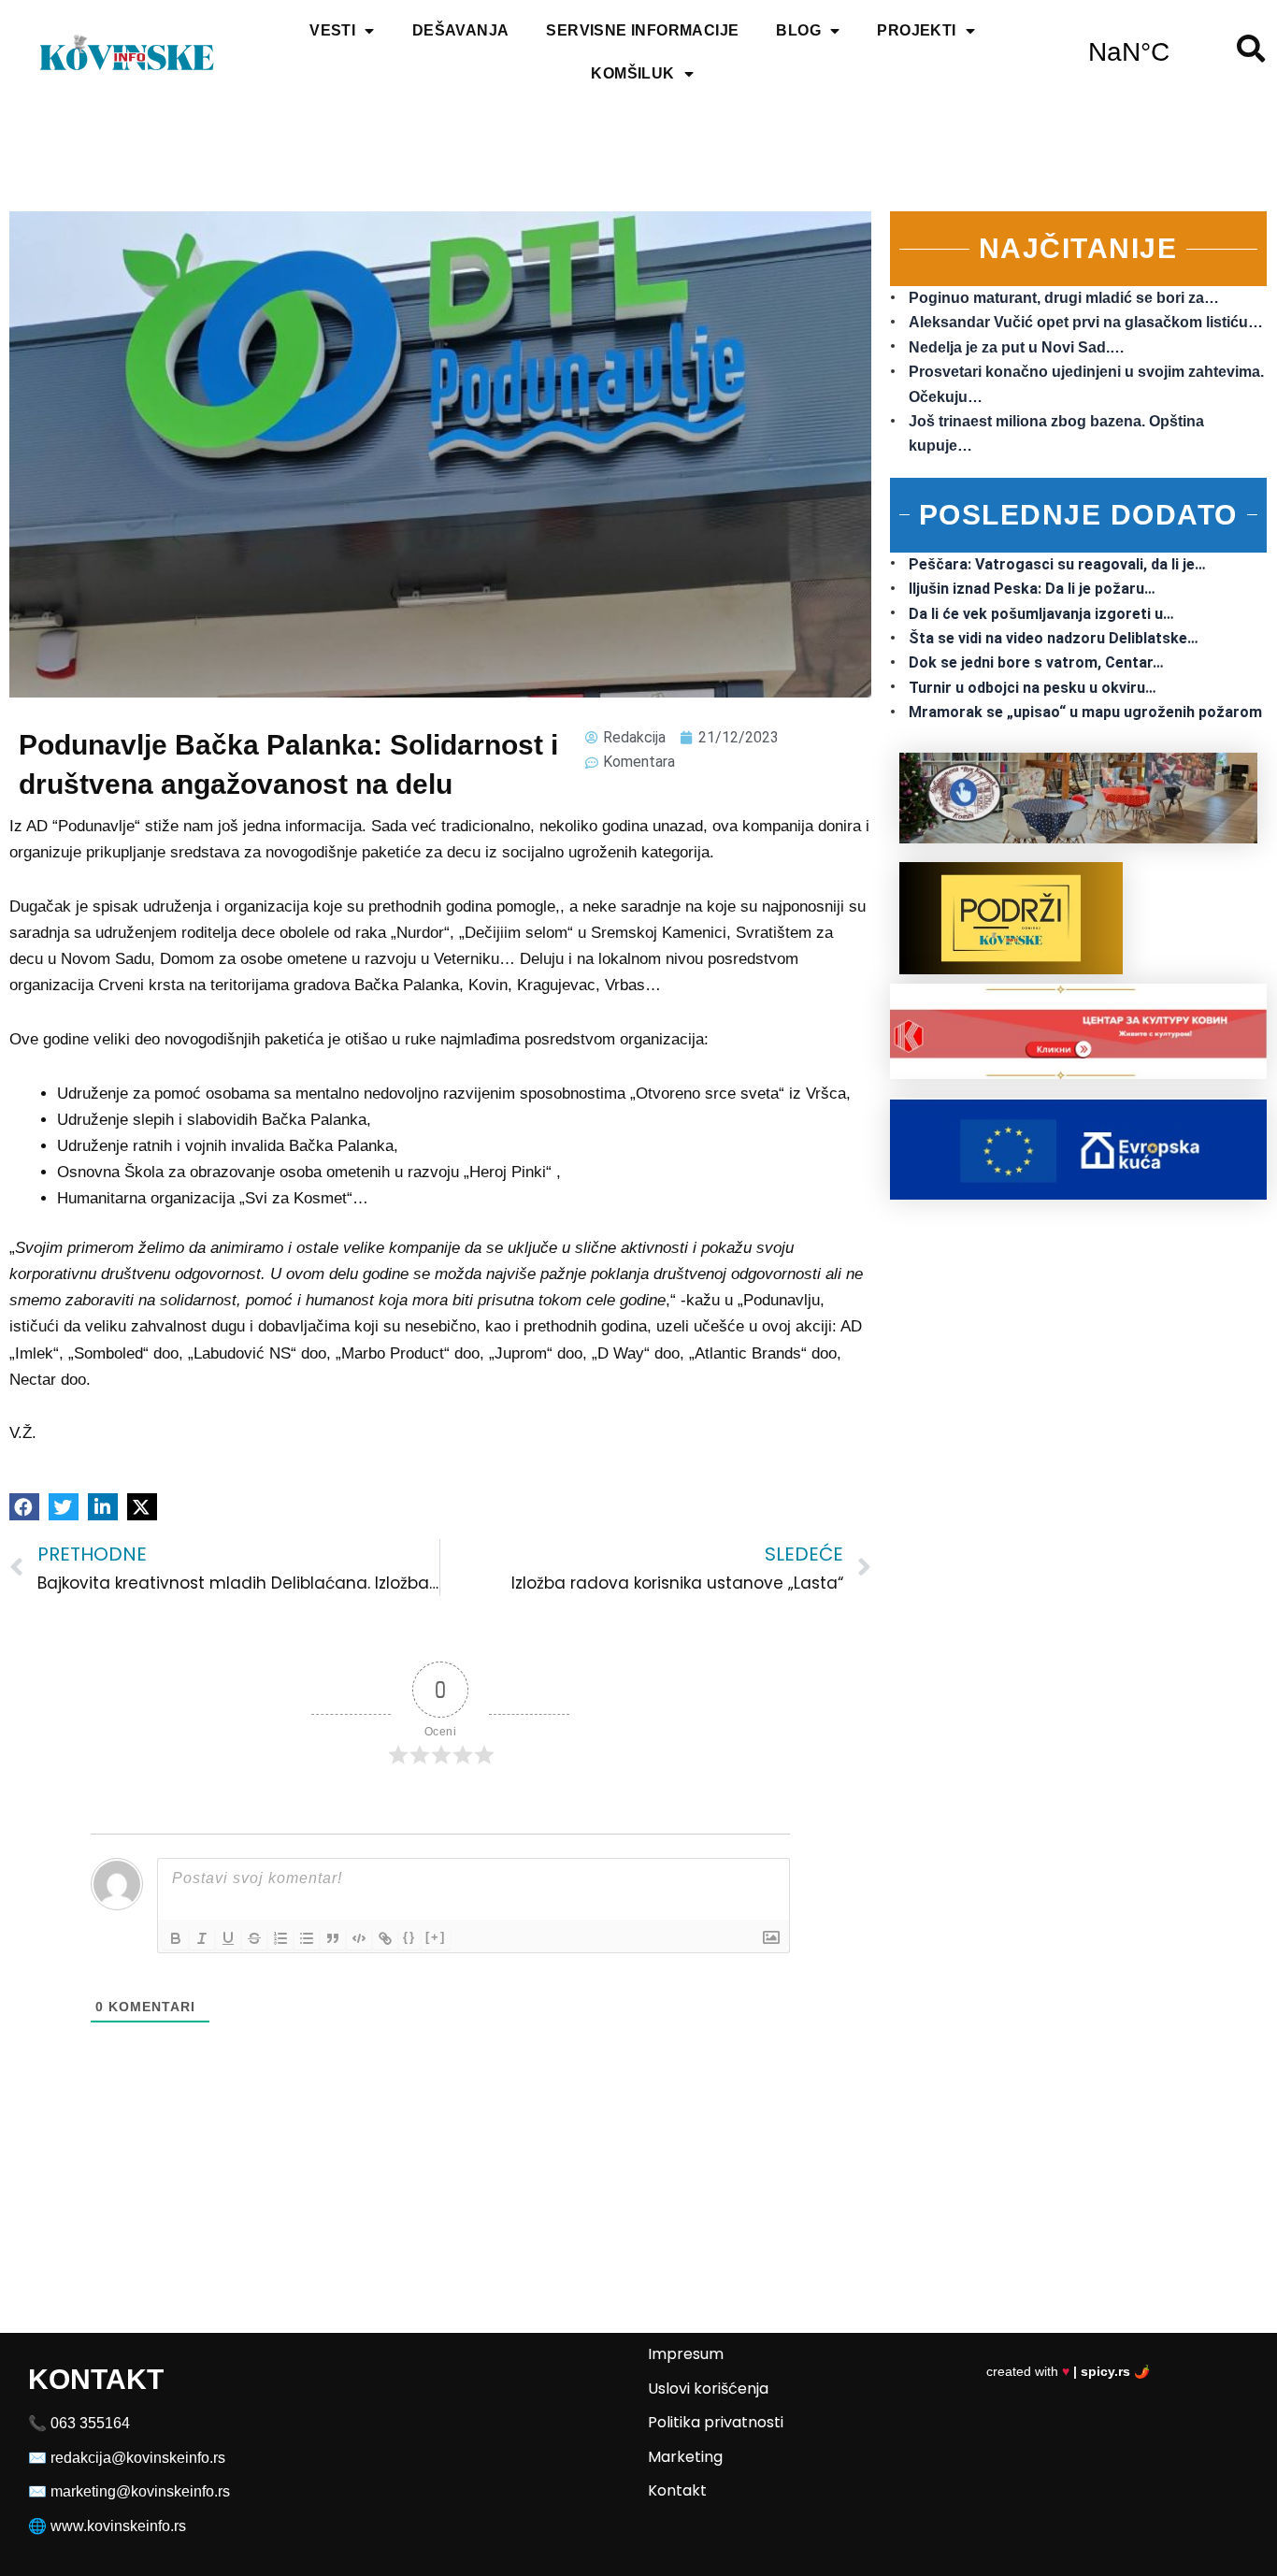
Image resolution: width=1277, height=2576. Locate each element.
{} (409, 1937)
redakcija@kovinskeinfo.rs (138, 2458)
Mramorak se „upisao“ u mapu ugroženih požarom (1085, 712)
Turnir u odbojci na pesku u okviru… (1033, 688)
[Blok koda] (359, 1938)
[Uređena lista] (280, 1938)
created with (1068, 2371)
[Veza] (385, 1938)
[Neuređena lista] (307, 1938)
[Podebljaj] (176, 1938)
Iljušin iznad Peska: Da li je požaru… (1032, 589)
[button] (24, 1507)
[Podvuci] (228, 1938)
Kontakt (677, 2490)
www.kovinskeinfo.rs (118, 2526)
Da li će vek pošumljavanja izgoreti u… (1041, 614)
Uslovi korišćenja (708, 2389)
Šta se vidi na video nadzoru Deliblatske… (1054, 638)
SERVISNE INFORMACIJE (642, 30)
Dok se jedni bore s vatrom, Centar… (1036, 662)
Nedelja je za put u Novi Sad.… (1017, 347)
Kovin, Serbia (1129, 52)
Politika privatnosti (716, 2422)
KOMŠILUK (632, 73)
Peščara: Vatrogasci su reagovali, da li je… (1057, 564)
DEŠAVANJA (461, 30)
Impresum (686, 2354)
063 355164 (90, 2423)
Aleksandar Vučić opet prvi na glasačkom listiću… (1086, 322)
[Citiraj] (333, 1938)
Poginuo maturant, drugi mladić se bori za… (1064, 298)
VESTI (332, 30)
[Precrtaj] (254, 1938)
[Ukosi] (202, 1938)
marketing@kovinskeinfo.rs (140, 2491)
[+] (436, 1937)
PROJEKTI (916, 30)
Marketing (685, 2457)
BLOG (798, 30)
